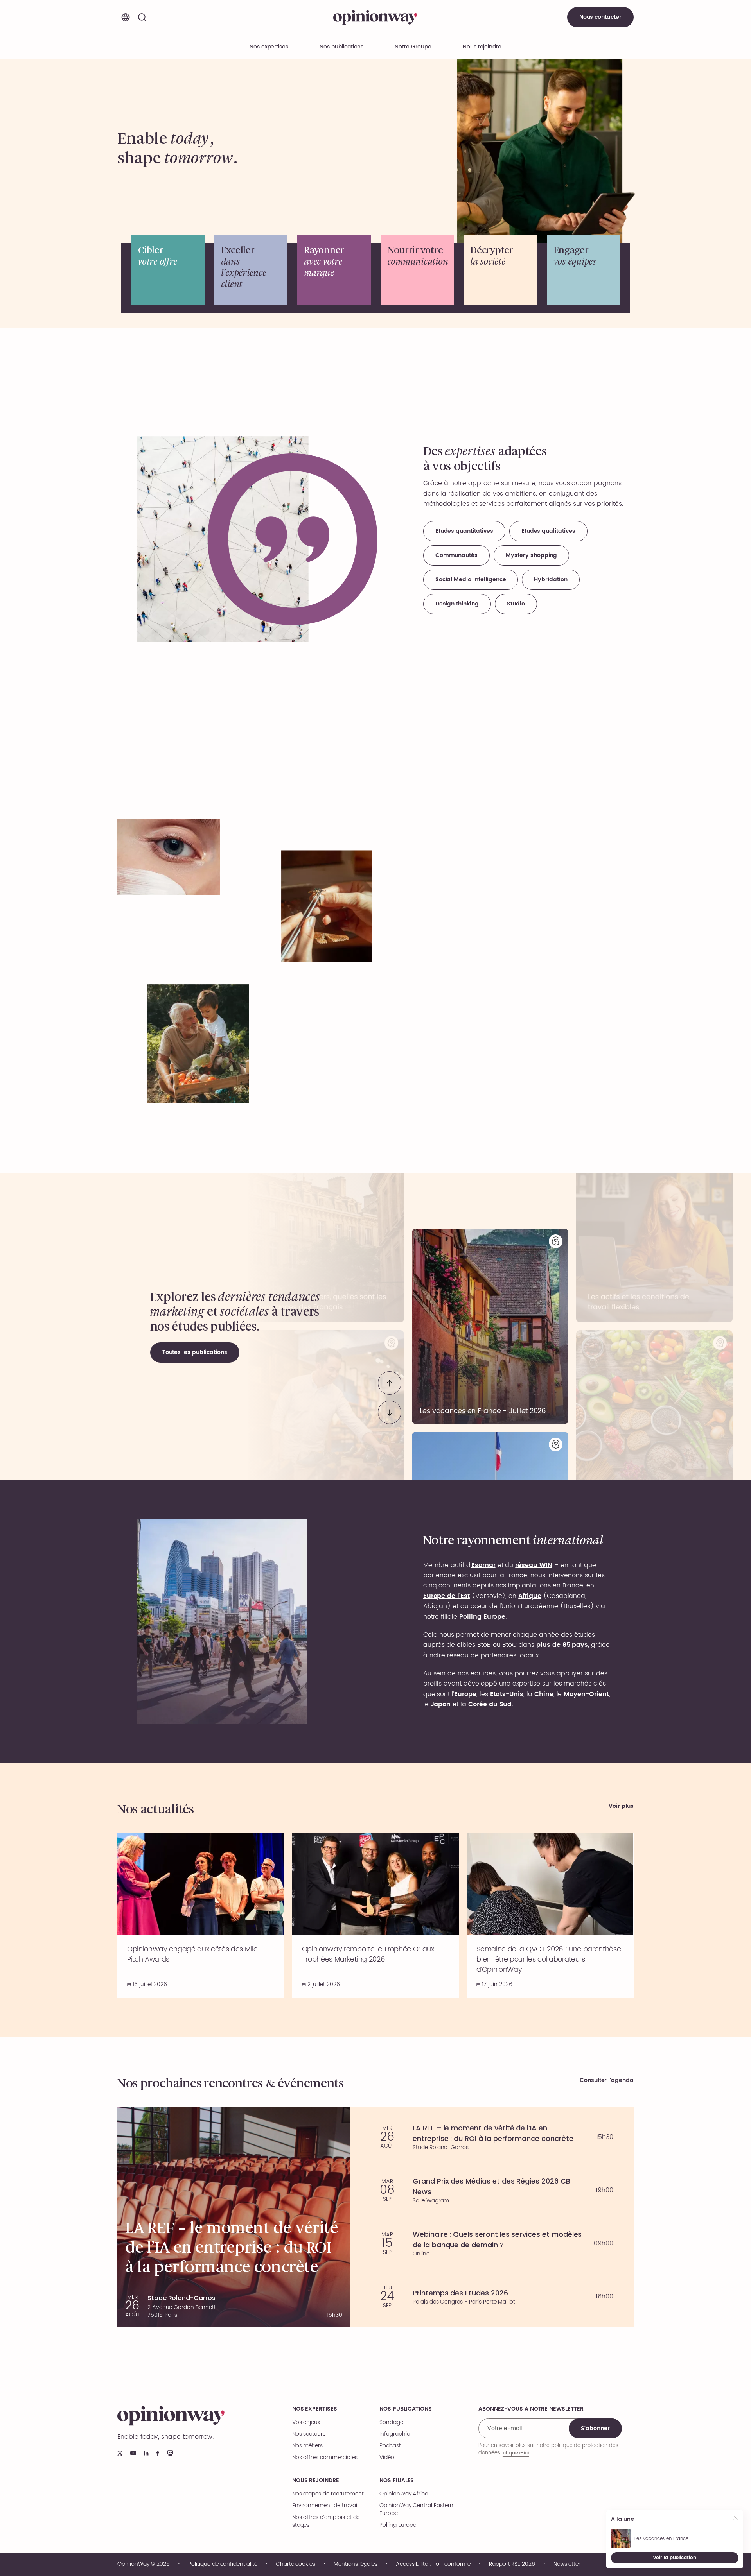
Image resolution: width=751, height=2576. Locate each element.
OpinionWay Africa (404, 2494)
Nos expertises (315, 2409)
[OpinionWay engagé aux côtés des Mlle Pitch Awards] (201, 1916)
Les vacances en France (661, 2539)
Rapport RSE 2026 (512, 2564)
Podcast (390, 2446)
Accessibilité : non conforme (433, 2564)
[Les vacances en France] (490, 1326)
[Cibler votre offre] (168, 270)
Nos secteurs (309, 2434)
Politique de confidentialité (223, 2564)
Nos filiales (397, 2481)
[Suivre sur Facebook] (158, 2453)
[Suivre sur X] (120, 2453)
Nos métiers (307, 2446)
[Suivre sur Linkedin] (146, 2453)
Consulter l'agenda (607, 2081)
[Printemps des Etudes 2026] (496, 2297)
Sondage (391, 2422)
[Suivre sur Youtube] (133, 2453)
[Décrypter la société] (500, 270)
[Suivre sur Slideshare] (170, 2453)
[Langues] (126, 17)
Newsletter (567, 2564)
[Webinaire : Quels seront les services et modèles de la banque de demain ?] (496, 2244)
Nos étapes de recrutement (328, 2494)
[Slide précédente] (390, 1383)
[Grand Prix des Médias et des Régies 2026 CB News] (496, 2190)
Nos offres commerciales (325, 2458)
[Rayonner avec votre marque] (334, 270)
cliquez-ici (516, 2453)
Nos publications (341, 47)
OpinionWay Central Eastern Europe (416, 2510)
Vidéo (387, 2458)
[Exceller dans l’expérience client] (251, 270)
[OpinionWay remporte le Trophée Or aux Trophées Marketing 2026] (376, 1916)
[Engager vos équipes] (584, 270)
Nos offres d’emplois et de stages (326, 2521)
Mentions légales (356, 2564)
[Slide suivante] (390, 1412)
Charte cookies (296, 2564)
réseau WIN (534, 1565)
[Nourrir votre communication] (417, 270)
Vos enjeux (306, 2422)
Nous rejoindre (316, 2481)
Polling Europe (398, 2525)
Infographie (394, 2434)
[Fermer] (736, 2519)
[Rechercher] (142, 17)
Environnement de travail (325, 2506)
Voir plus (621, 1807)
